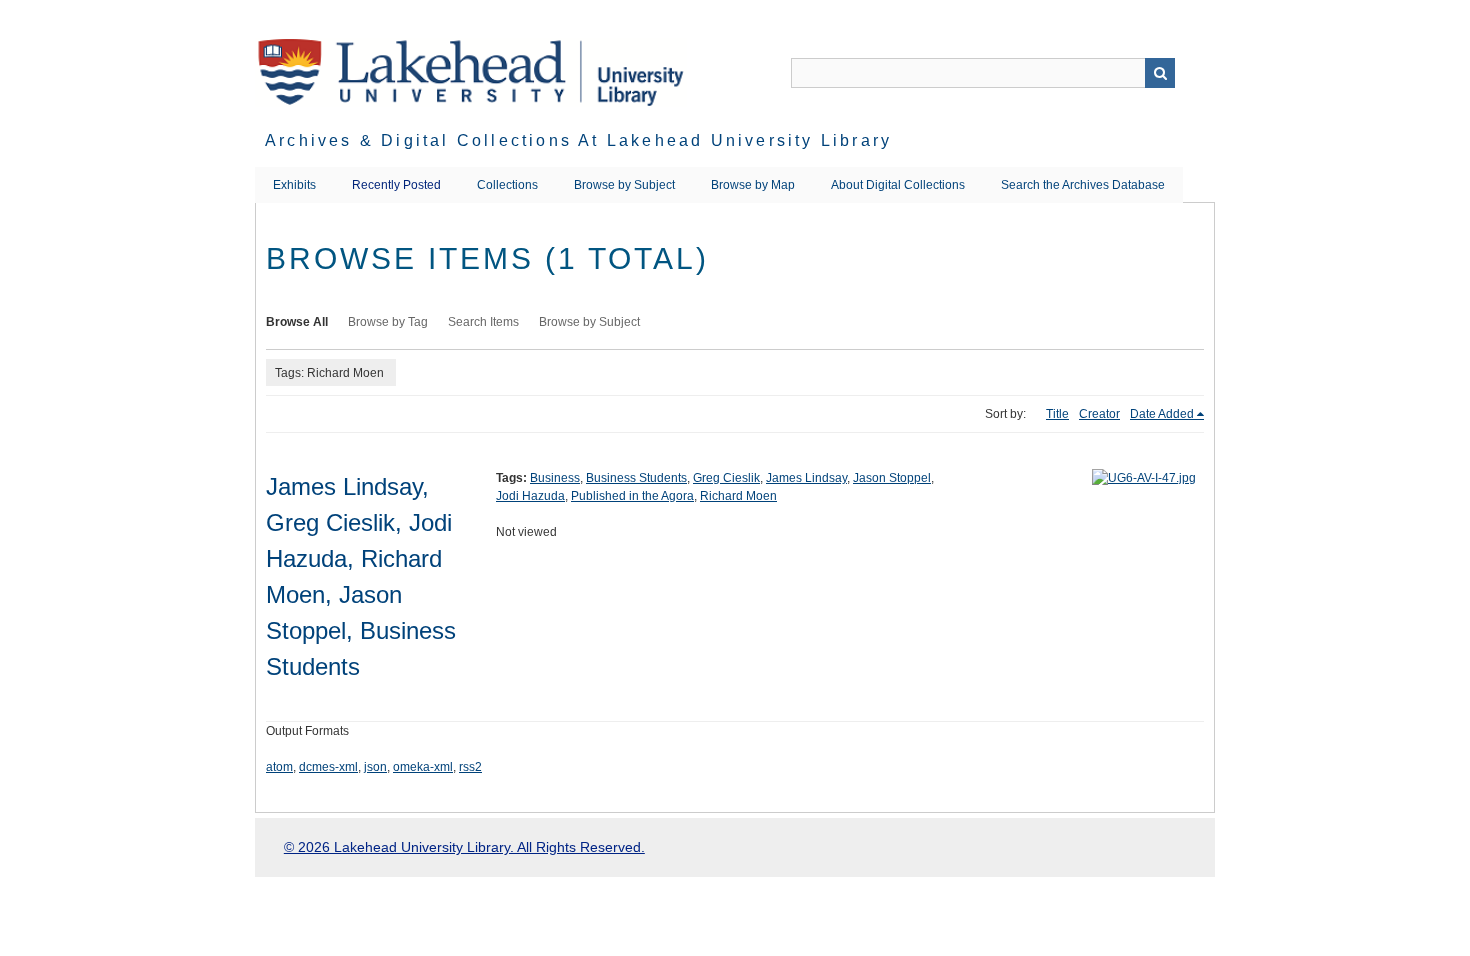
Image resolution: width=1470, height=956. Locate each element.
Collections (507, 185)
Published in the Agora (632, 496)
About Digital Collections (898, 185)
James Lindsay (806, 478)
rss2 (470, 767)
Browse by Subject (624, 185)
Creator (1099, 414)
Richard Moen (738, 496)
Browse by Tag (388, 322)
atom (279, 767)
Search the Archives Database (1083, 185)
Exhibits (294, 185)
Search (1160, 73)
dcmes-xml (328, 767)
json (375, 767)
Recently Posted (396, 185)
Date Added (1162, 414)
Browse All (297, 322)
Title (1057, 414)
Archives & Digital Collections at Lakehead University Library (578, 140)
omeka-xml (423, 767)
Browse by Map (753, 185)
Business (555, 478)
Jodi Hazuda (530, 496)
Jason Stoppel (892, 478)
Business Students (636, 478)
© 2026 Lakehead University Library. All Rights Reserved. (464, 847)
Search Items (483, 322)
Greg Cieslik (726, 478)
